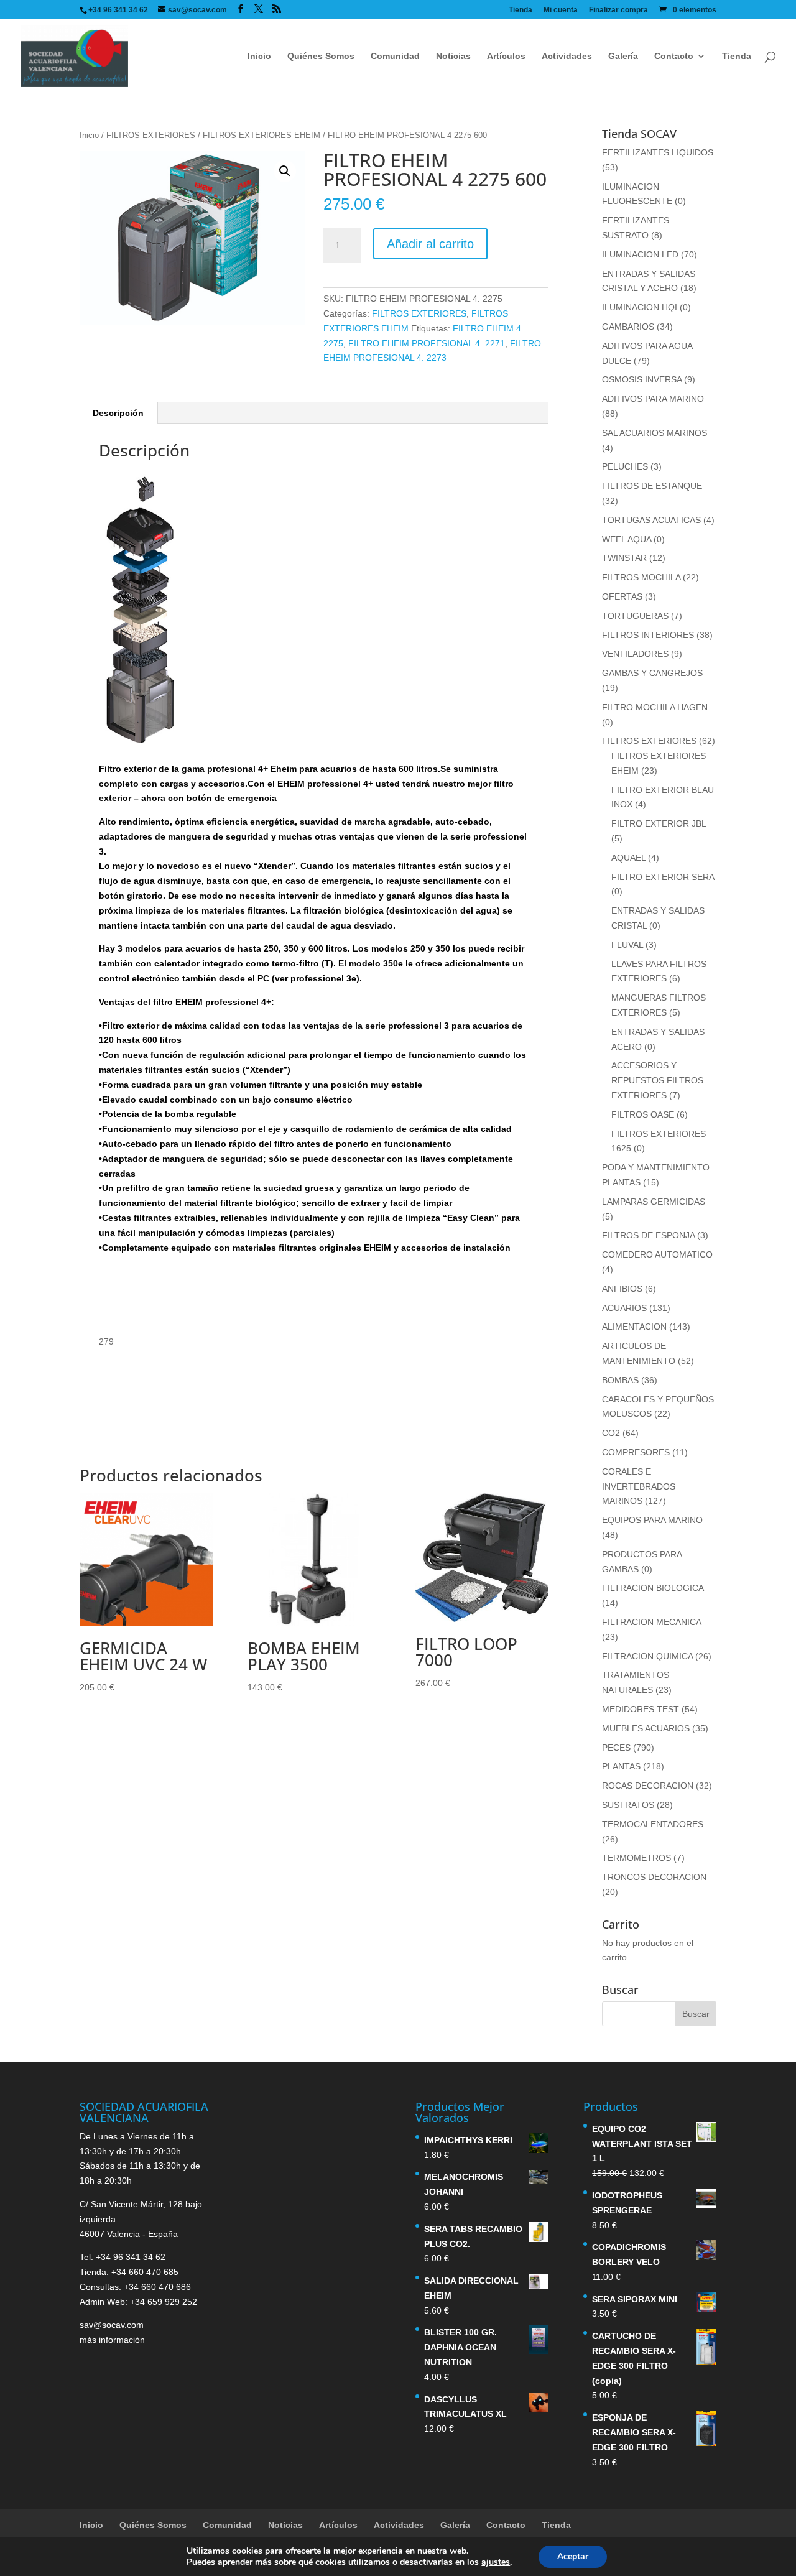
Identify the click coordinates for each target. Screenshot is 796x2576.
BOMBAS (620, 1380)
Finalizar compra (618, 10)
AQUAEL (628, 858)
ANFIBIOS (622, 1289)
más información (112, 2340)
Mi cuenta (561, 10)
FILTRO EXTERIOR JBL (659, 823)
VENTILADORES (635, 654)
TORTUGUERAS (635, 616)
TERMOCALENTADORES (653, 1824)
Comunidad (395, 56)
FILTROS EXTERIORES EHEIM (261, 135)
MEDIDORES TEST (641, 1709)
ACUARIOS (624, 1308)
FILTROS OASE (643, 1114)
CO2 (611, 1433)
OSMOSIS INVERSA (642, 379)
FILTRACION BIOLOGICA (653, 1588)
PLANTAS (621, 1766)
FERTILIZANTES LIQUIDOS (658, 152)
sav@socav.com (112, 2325)
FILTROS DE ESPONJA (648, 1235)
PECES (616, 1748)
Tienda (521, 10)
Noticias (453, 56)
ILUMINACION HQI (640, 307)
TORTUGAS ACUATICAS (651, 520)
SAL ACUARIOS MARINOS (655, 433)
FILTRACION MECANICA (651, 1622)
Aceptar (573, 2556)
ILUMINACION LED (640, 254)
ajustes (496, 2562)
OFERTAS (622, 596)
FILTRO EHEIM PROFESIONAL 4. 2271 (427, 343)
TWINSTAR (624, 558)
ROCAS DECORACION (648, 1786)
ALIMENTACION (634, 1327)
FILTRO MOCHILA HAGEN (655, 707)
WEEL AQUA (627, 539)
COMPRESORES (636, 1452)
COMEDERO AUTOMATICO (657, 1254)
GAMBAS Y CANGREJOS (652, 673)
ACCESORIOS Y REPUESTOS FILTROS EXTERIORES (657, 1080)
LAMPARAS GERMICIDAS (654, 1202)
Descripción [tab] (118, 413)
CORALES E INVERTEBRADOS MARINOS (639, 1486)
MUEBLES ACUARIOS (646, 1728)
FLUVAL (627, 945)
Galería (623, 56)
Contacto (674, 56)
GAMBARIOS (628, 327)
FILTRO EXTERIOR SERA (663, 877)
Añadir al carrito (430, 244)
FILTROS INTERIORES (648, 635)
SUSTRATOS (628, 1805)
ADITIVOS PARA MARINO (653, 399)
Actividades (567, 56)
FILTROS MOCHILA (641, 577)
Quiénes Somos (321, 56)
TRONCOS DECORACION (654, 1877)
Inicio (259, 56)
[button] (285, 171)
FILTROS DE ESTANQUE (652, 486)
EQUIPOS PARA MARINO (652, 1520)
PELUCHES (625, 466)
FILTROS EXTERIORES (151, 135)
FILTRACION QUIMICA (647, 1656)
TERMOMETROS (636, 1858)
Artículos (506, 56)
